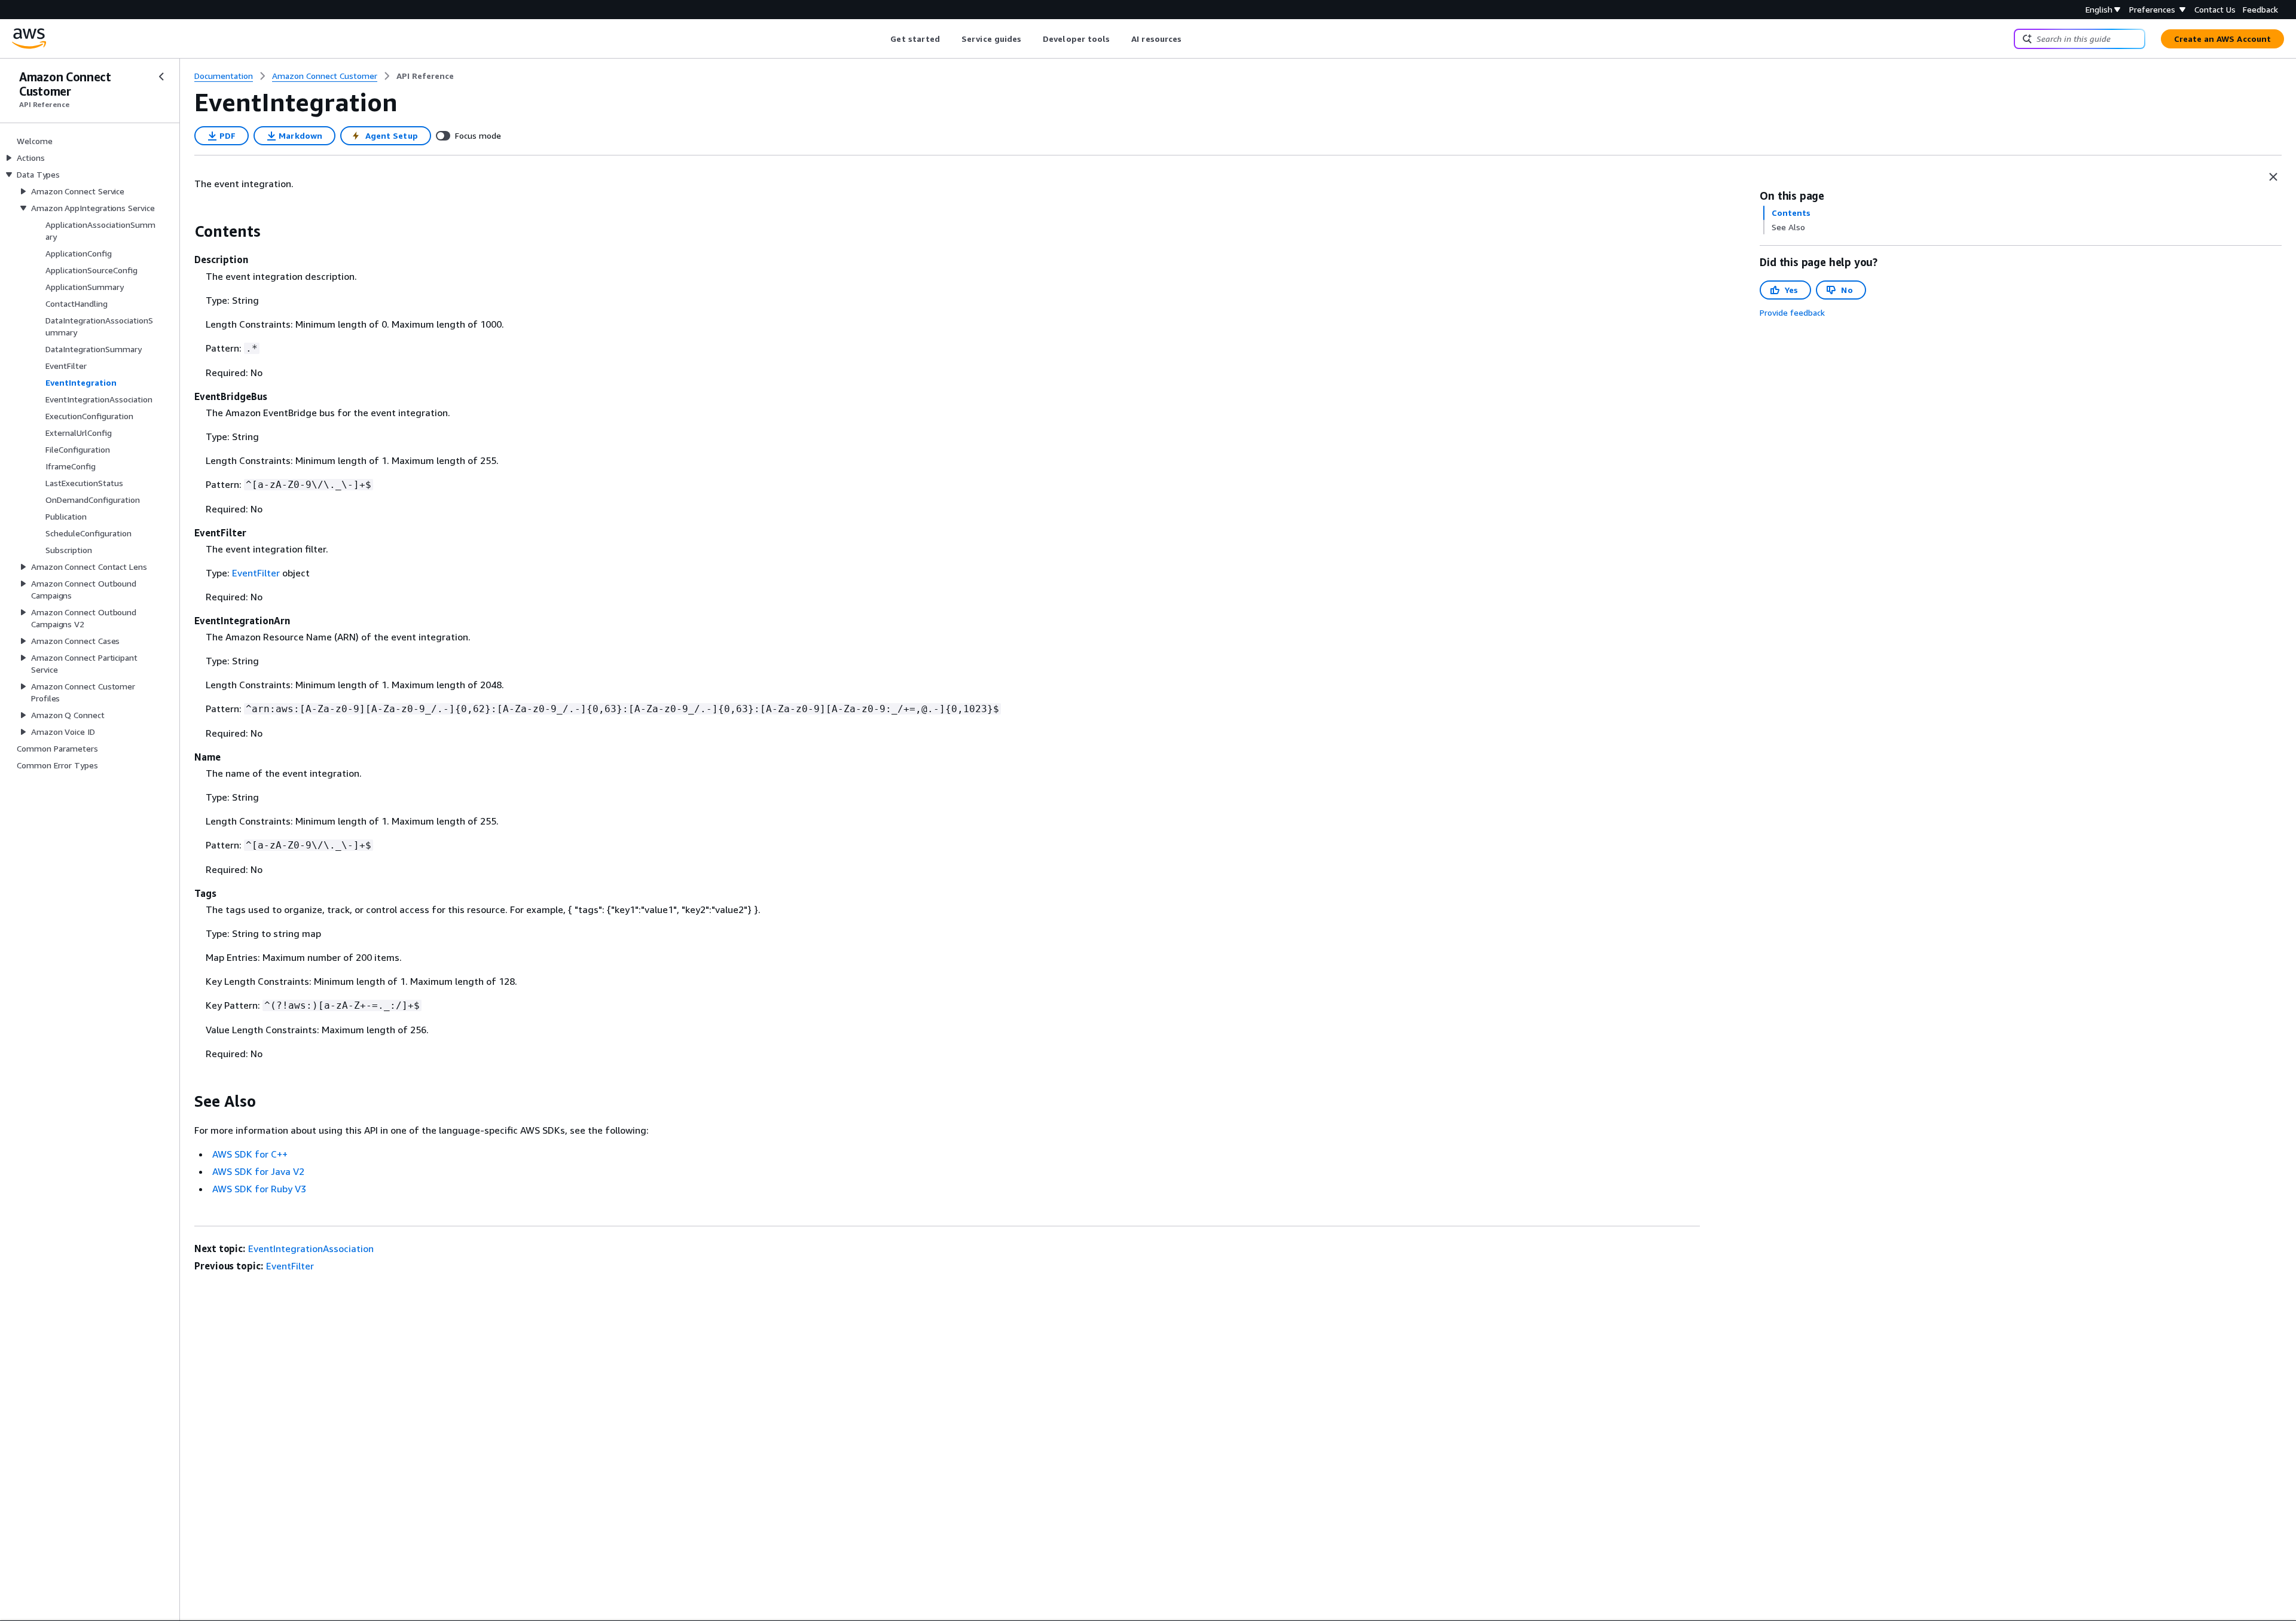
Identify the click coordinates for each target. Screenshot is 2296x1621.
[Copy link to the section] (185, 231)
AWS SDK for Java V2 (258, 1171)
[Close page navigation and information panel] (2273, 177)
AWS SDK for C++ (250, 1154)
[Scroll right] (1191, 39)
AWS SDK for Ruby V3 (259, 1189)
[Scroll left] (882, 39)
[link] (425, 76)
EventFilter (256, 573)
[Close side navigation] (161, 77)
